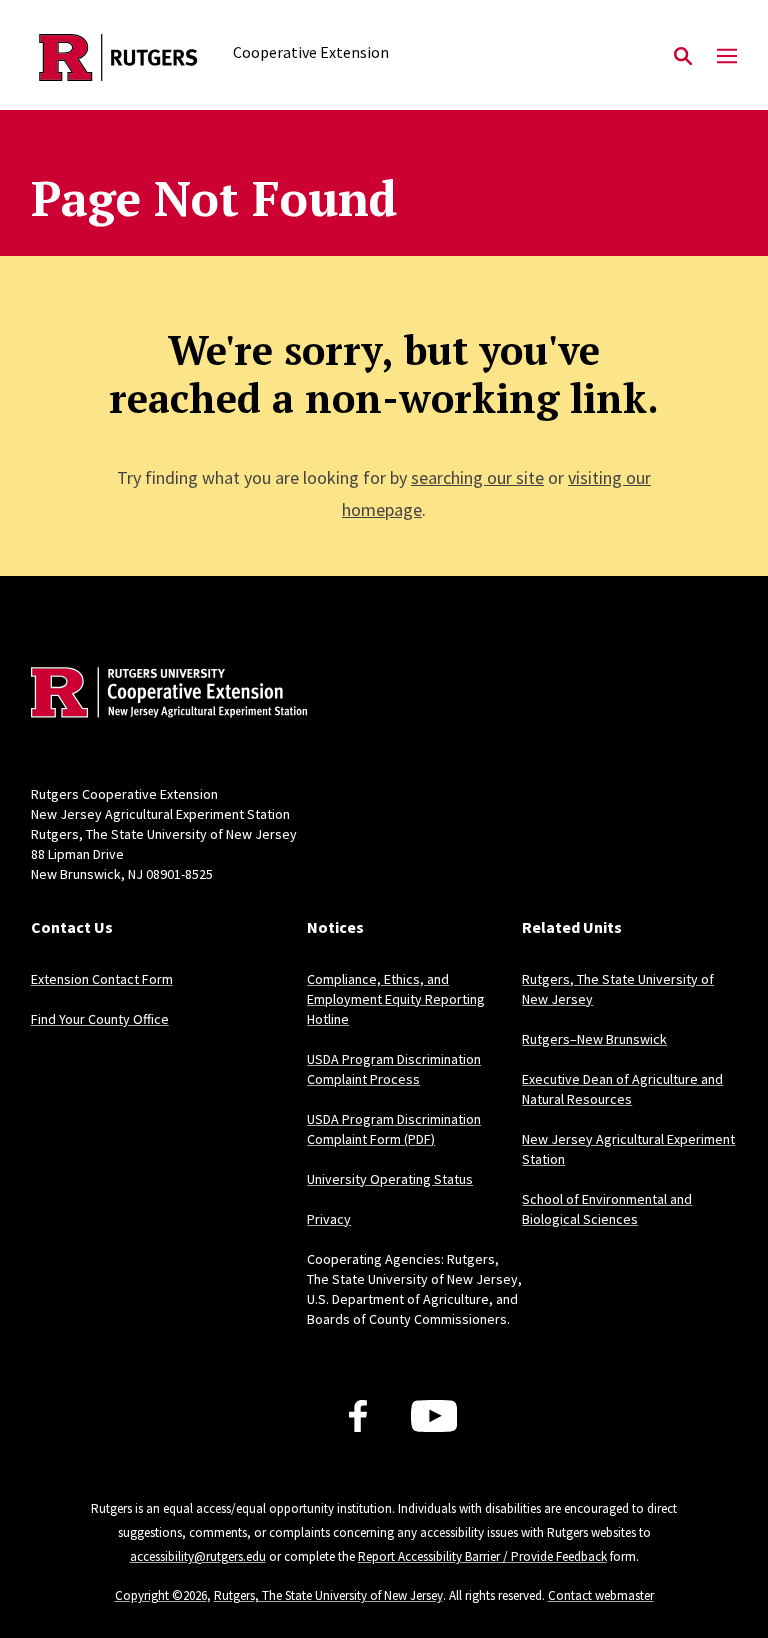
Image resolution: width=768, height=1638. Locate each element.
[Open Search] (683, 57)
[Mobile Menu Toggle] (727, 57)
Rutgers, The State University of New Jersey (328, 1595)
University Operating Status (390, 1179)
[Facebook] (358, 1416)
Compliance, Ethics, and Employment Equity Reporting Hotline (396, 999)
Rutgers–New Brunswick (594, 1039)
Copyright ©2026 (161, 1595)
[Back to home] (163, 695)
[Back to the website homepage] (118, 57)
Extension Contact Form (102, 979)
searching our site (477, 477)
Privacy (329, 1219)
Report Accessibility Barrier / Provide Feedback (482, 1556)
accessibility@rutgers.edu (198, 1556)
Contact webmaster (601, 1595)
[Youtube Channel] (434, 1416)
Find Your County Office (100, 1019)
